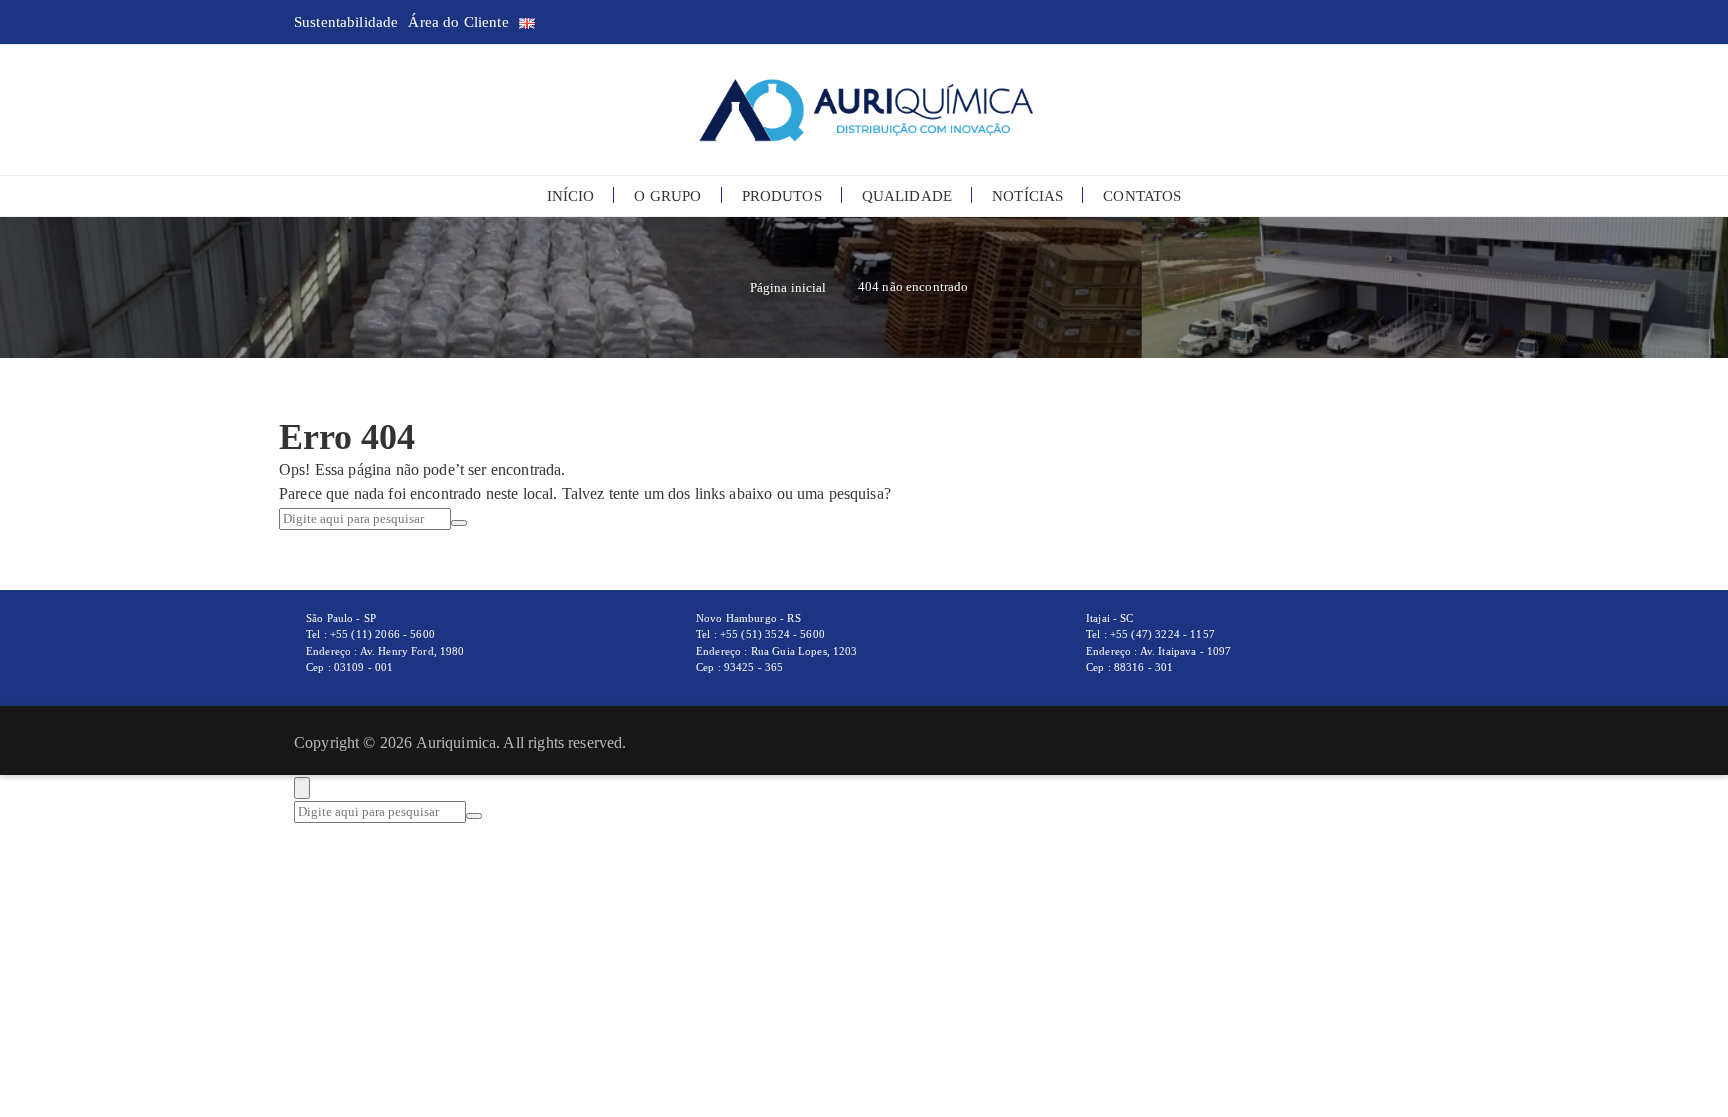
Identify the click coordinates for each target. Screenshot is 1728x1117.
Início (571, 196)
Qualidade (907, 196)
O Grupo (667, 196)
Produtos (782, 196)
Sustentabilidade (346, 22)
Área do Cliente (458, 22)
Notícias (1027, 196)
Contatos (1142, 196)
